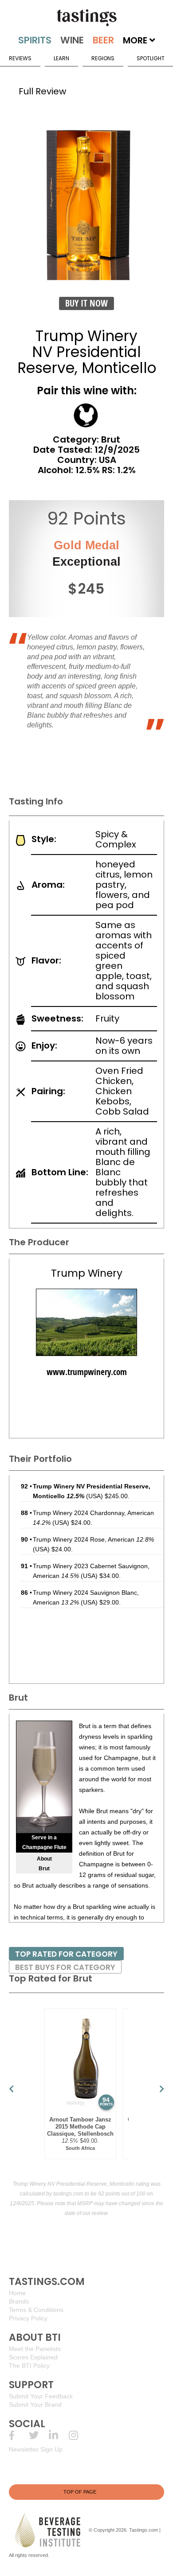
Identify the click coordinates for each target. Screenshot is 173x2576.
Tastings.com (144, 2529)
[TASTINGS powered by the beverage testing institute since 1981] (86, 18)
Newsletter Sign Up (36, 2449)
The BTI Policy (29, 2366)
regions (103, 58)
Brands (19, 2301)
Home (17, 2293)
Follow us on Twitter (39, 2435)
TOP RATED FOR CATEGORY (66, 1954)
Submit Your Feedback (41, 2396)
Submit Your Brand (35, 2405)
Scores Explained (33, 2357)
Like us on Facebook (19, 2435)
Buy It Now (86, 303)
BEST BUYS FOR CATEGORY (65, 1967)
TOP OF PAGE (80, 2492)
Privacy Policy (28, 2318)
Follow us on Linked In (59, 2435)
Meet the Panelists (35, 2349)
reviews (20, 58)
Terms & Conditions (36, 2310)
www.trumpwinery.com (87, 1372)
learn (61, 58)
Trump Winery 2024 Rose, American (93, 1539)
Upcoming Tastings (79, 2435)
